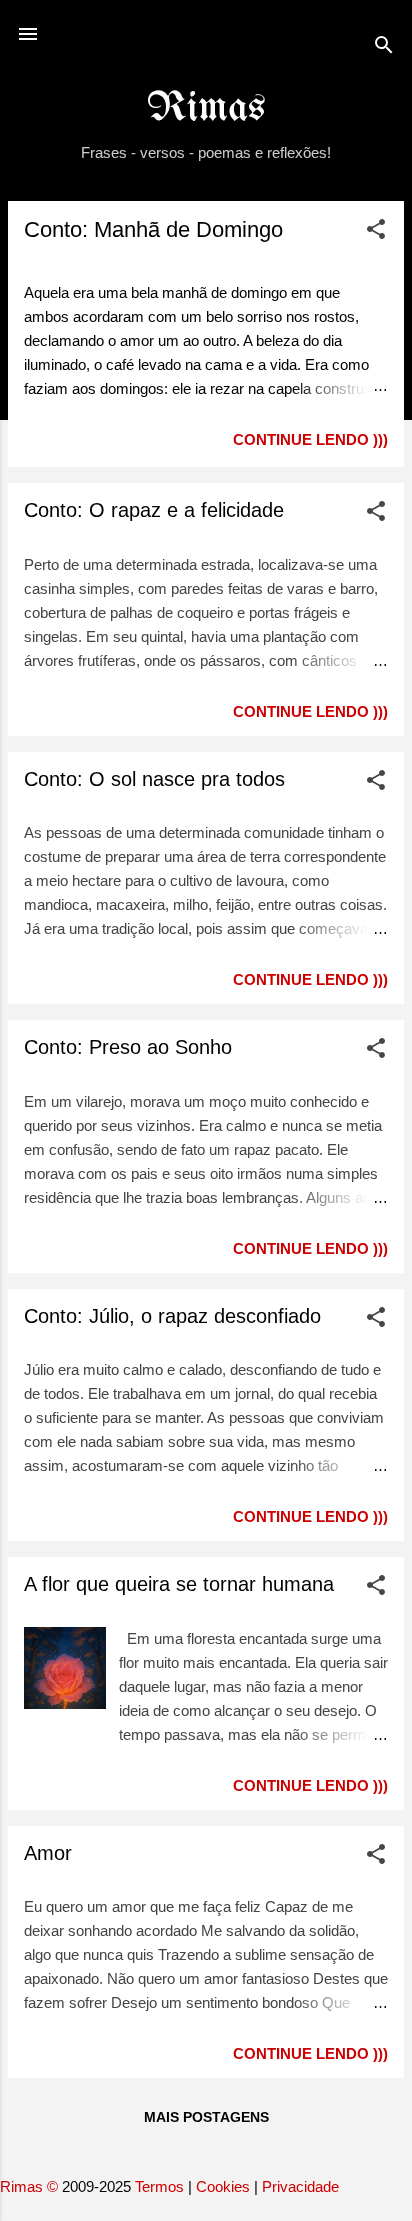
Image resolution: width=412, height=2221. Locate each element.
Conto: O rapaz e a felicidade (154, 510)
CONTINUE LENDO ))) (310, 439)
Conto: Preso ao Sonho (128, 1047)
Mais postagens (206, 2117)
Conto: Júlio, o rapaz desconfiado (172, 1316)
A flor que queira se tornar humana (179, 1584)
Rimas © (31, 2186)
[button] (376, 232)
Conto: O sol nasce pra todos (154, 779)
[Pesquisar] (384, 48)
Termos (159, 2186)
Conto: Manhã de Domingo (153, 229)
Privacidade (300, 2186)
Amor (48, 1853)
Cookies (223, 2186)
